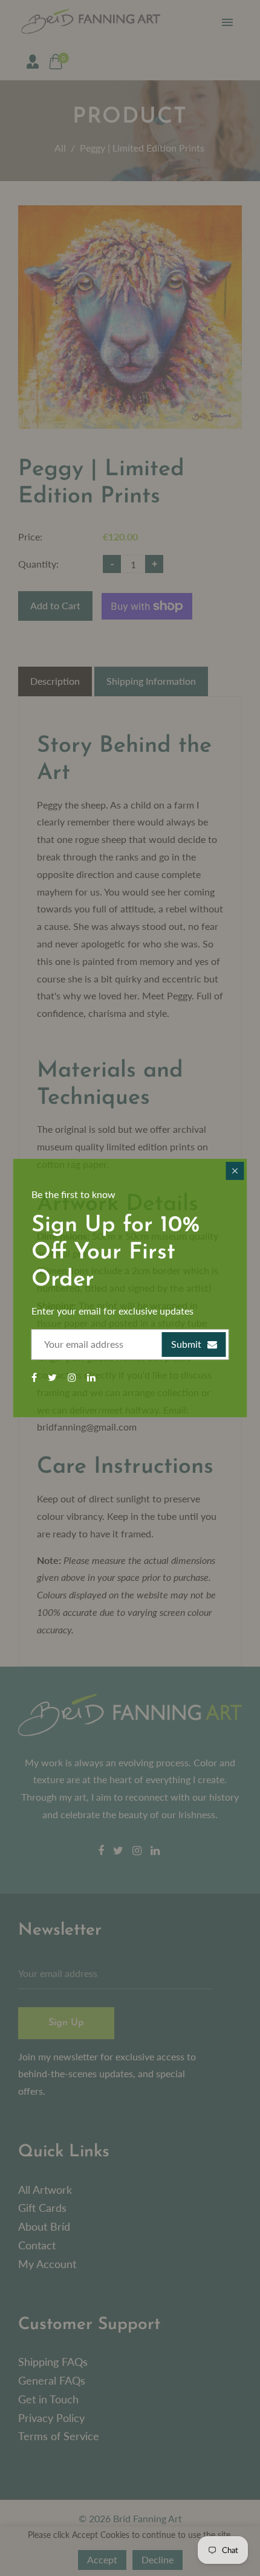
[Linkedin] (93, 1377)
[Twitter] (54, 1377)
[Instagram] (73, 1377)
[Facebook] (35, 1377)
